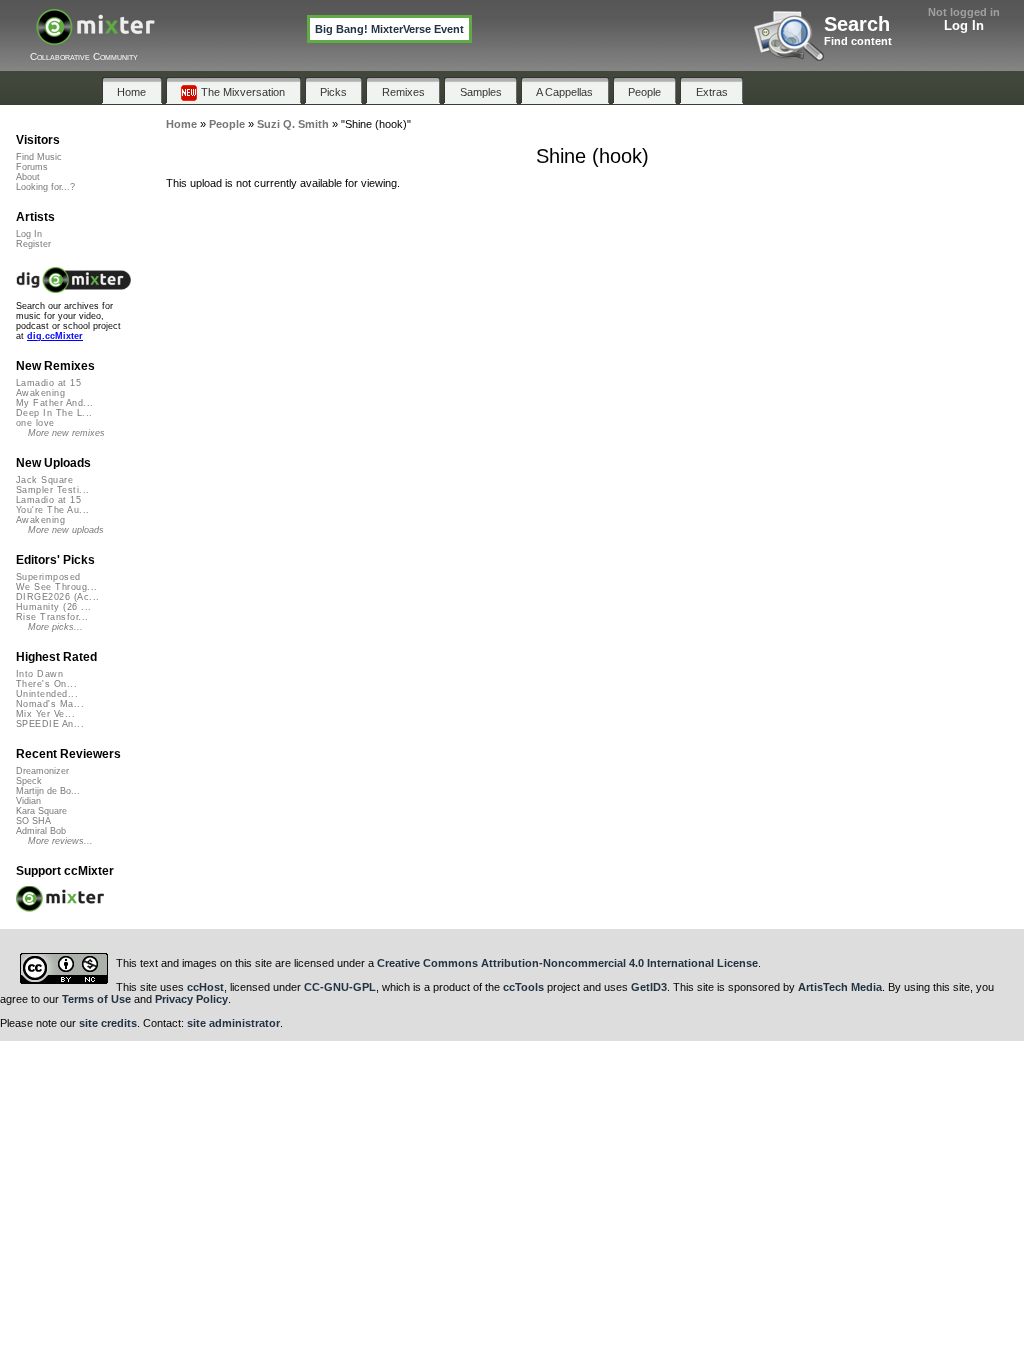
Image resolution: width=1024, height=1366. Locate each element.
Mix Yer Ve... (45, 714)
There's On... (46, 684)
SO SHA (33, 821)
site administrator (233, 1023)
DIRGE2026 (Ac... (57, 597)
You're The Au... (52, 510)
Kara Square (41, 811)
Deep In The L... (54, 413)
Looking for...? (45, 187)
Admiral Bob (41, 831)
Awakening (40, 393)
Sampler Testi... (52, 490)
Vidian (28, 801)
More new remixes (66, 433)
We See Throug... (56, 587)
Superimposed (48, 577)
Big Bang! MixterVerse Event (389, 29)
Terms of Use (96, 999)
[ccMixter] (95, 37)
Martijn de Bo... (48, 791)
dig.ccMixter (55, 336)
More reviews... (60, 841)
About (28, 177)
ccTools (523, 987)
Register (33, 244)
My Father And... (54, 403)
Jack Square (44, 480)
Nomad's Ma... (50, 704)
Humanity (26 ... (53, 607)
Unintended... (47, 694)
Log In (964, 25)
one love (35, 423)
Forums (32, 167)
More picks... (55, 627)
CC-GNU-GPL (340, 987)
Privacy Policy (191, 999)
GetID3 (649, 987)
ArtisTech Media (840, 987)
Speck (29, 781)
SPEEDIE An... (50, 724)
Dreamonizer (42, 771)
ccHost (205, 987)
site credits (108, 1023)
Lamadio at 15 (48, 383)
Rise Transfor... (52, 617)
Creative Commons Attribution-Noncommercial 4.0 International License (567, 963)
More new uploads (66, 530)
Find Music (39, 157)
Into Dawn (39, 674)
